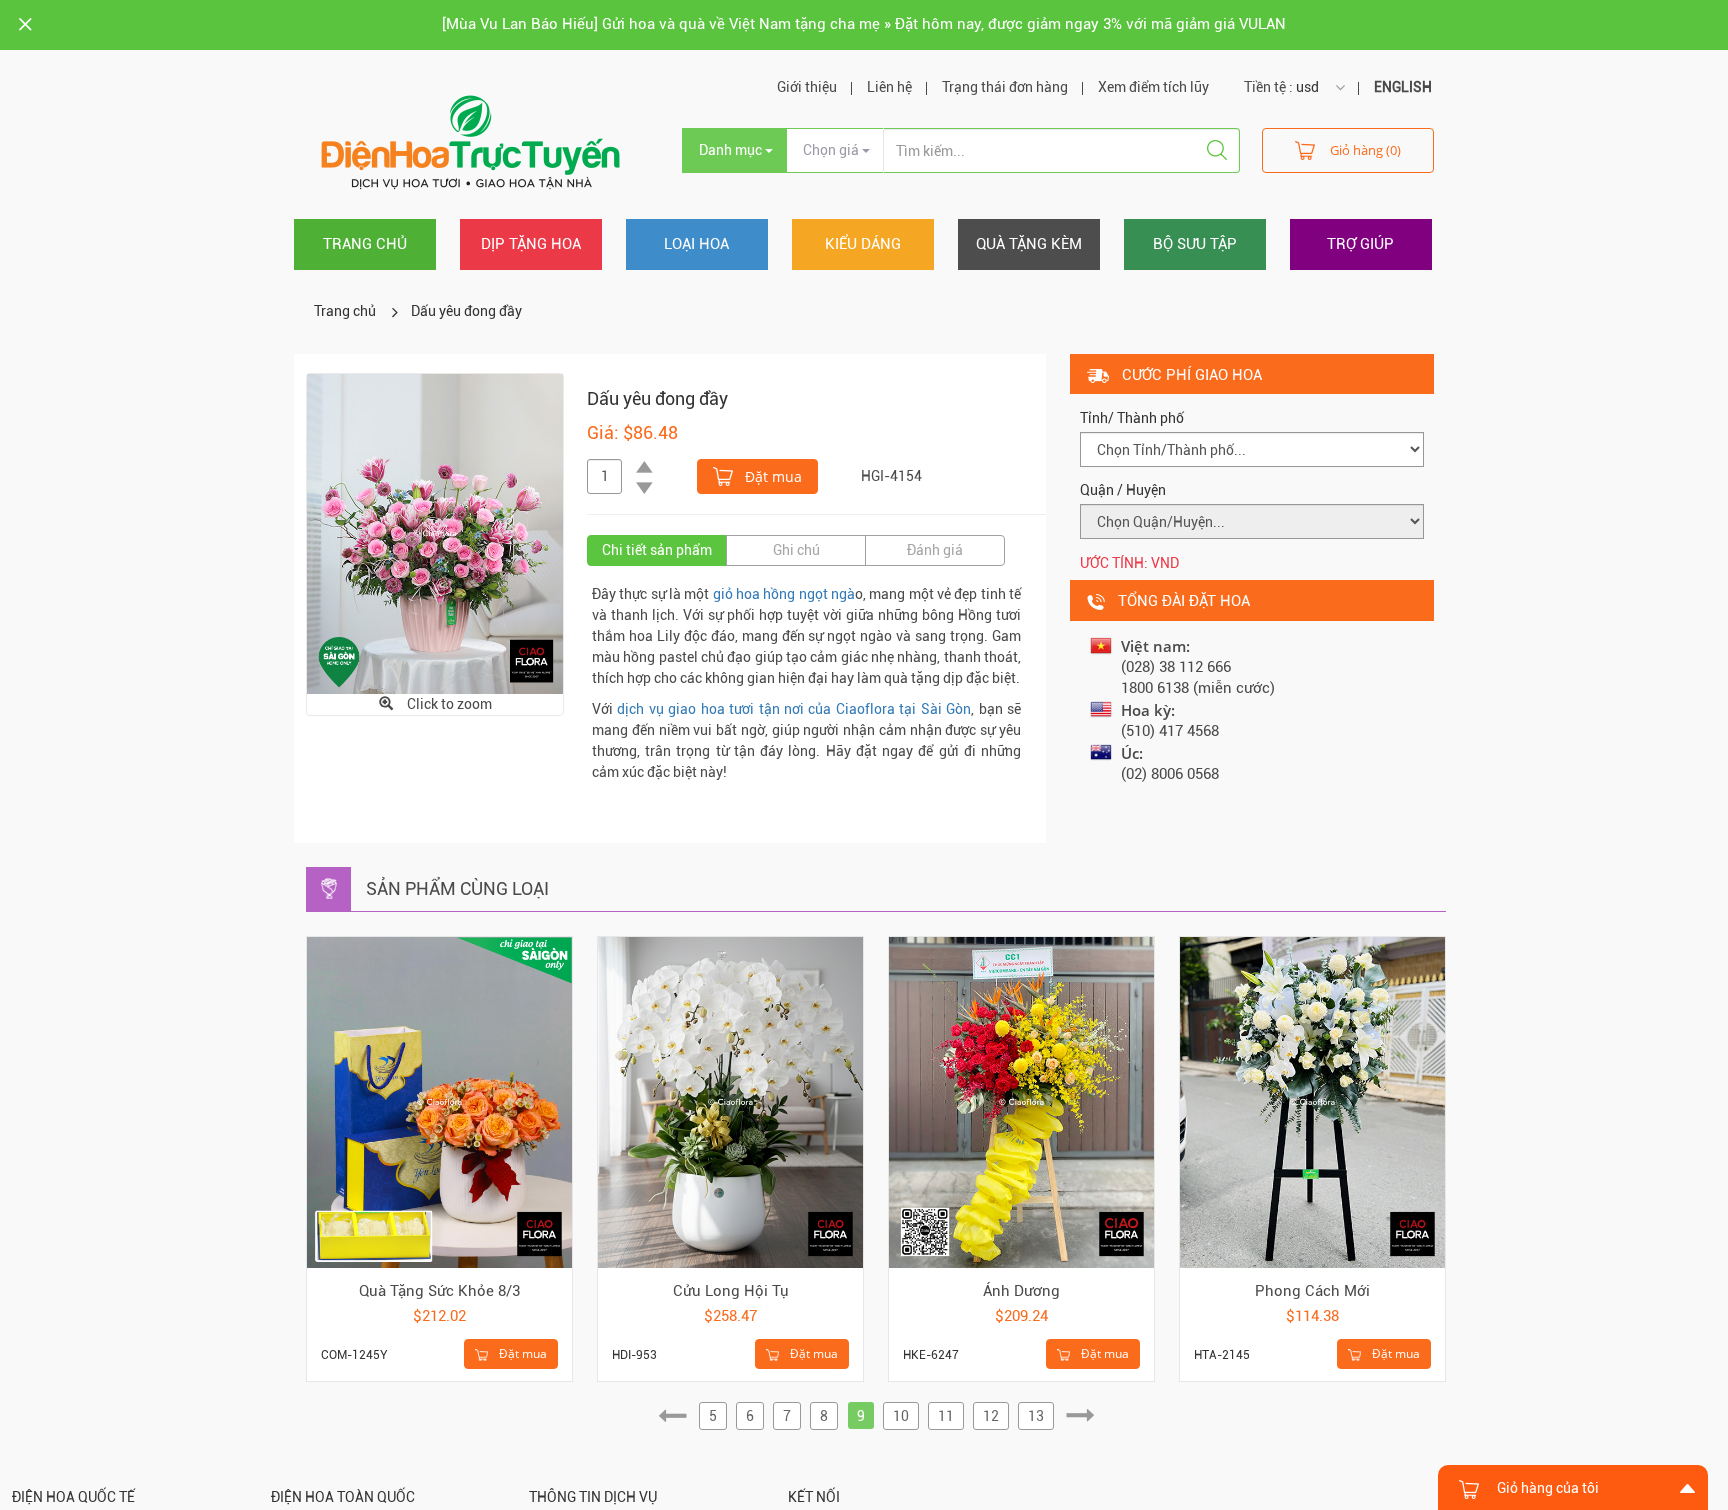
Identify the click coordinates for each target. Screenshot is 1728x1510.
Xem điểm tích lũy (1153, 87)
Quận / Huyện (1123, 490)
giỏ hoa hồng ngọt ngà (784, 594)
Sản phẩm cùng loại (457, 888)
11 (946, 1416)
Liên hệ (889, 87)
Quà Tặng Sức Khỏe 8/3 (439, 1291)
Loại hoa (696, 244)
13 (1036, 1416)
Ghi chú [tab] (796, 550)
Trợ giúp (1360, 244)
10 (901, 1416)
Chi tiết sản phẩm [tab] (657, 550)
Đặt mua (771, 476)
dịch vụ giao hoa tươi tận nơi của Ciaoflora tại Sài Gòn (794, 709)
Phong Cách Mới (1312, 1291)
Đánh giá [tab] (935, 550)
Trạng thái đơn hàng (1005, 87)
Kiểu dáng (863, 244)
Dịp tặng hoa (531, 244)
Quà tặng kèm (1029, 244)
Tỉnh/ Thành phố (1132, 418)
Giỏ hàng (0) (1365, 150)
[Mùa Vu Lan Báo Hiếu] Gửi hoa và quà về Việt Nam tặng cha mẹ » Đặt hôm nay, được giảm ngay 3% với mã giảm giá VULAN (864, 24)
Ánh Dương (1021, 1291)
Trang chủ (365, 244)
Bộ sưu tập (1195, 244)
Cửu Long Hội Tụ (731, 1291)
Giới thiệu (807, 87)
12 (991, 1416)
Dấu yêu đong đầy (466, 311)
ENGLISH (1403, 87)
